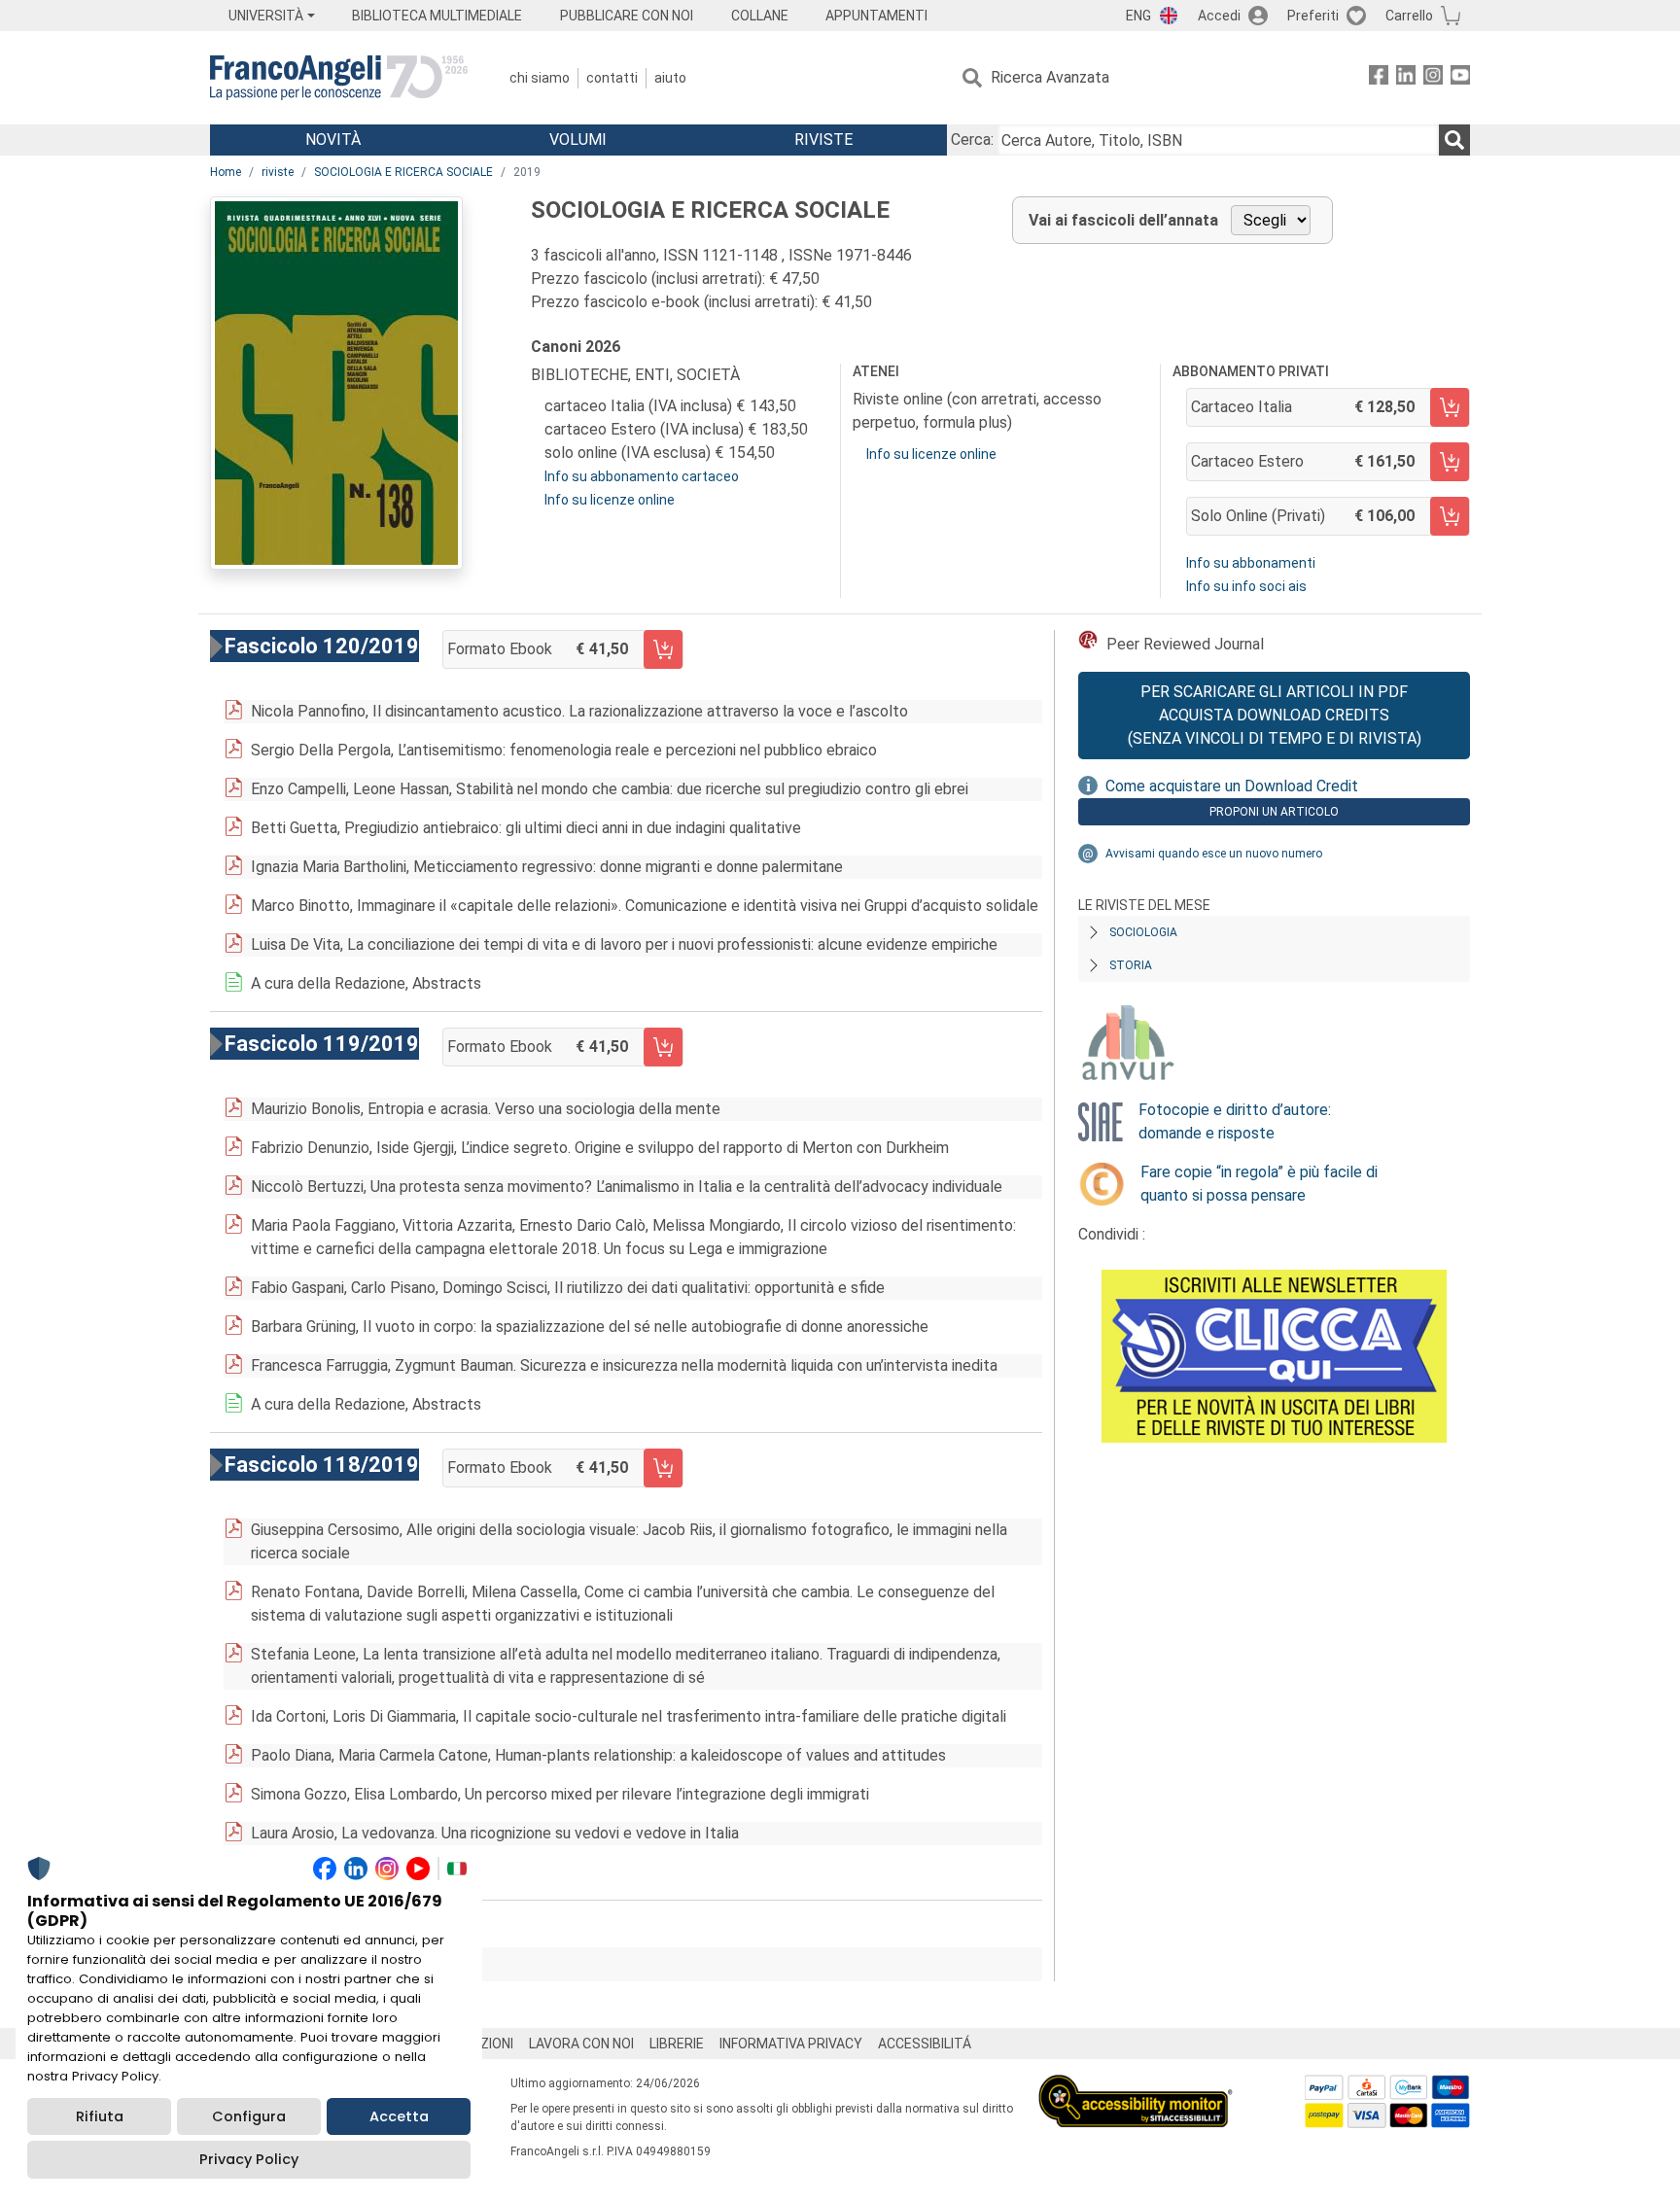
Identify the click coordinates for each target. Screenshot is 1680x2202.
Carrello (1409, 16)
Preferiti (1313, 16)
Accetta (399, 2116)
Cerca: (972, 140)
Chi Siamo (540, 78)
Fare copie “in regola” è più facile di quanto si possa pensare (1259, 1184)
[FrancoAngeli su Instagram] (1433, 78)
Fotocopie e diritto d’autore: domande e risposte (1235, 1121)
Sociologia (1143, 932)
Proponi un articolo (1274, 812)
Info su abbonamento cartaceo (642, 476)
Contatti (612, 78)
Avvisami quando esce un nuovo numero (1214, 854)
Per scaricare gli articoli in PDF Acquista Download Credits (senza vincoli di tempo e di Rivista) (1275, 715)
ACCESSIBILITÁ (925, 2044)
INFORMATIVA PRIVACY (791, 2044)
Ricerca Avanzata (1050, 77)
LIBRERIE (677, 2044)
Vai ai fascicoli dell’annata (1123, 220)
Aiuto (670, 78)
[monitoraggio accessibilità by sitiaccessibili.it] (1136, 2086)
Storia (1131, 965)
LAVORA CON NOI (581, 2044)
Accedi (1219, 16)
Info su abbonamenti (1251, 563)
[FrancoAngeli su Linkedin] (1406, 78)
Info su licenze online (610, 500)
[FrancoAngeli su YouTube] (1460, 78)
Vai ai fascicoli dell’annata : (355, 1964)
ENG (1138, 16)
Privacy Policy (249, 2159)
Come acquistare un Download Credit (1232, 786)
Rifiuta (100, 2116)
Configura (249, 2116)
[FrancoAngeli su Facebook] (1379, 78)
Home (226, 172)
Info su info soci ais (1246, 586)
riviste (278, 172)
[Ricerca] (1454, 140)
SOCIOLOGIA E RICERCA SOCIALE (403, 172)
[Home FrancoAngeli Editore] (339, 78)
